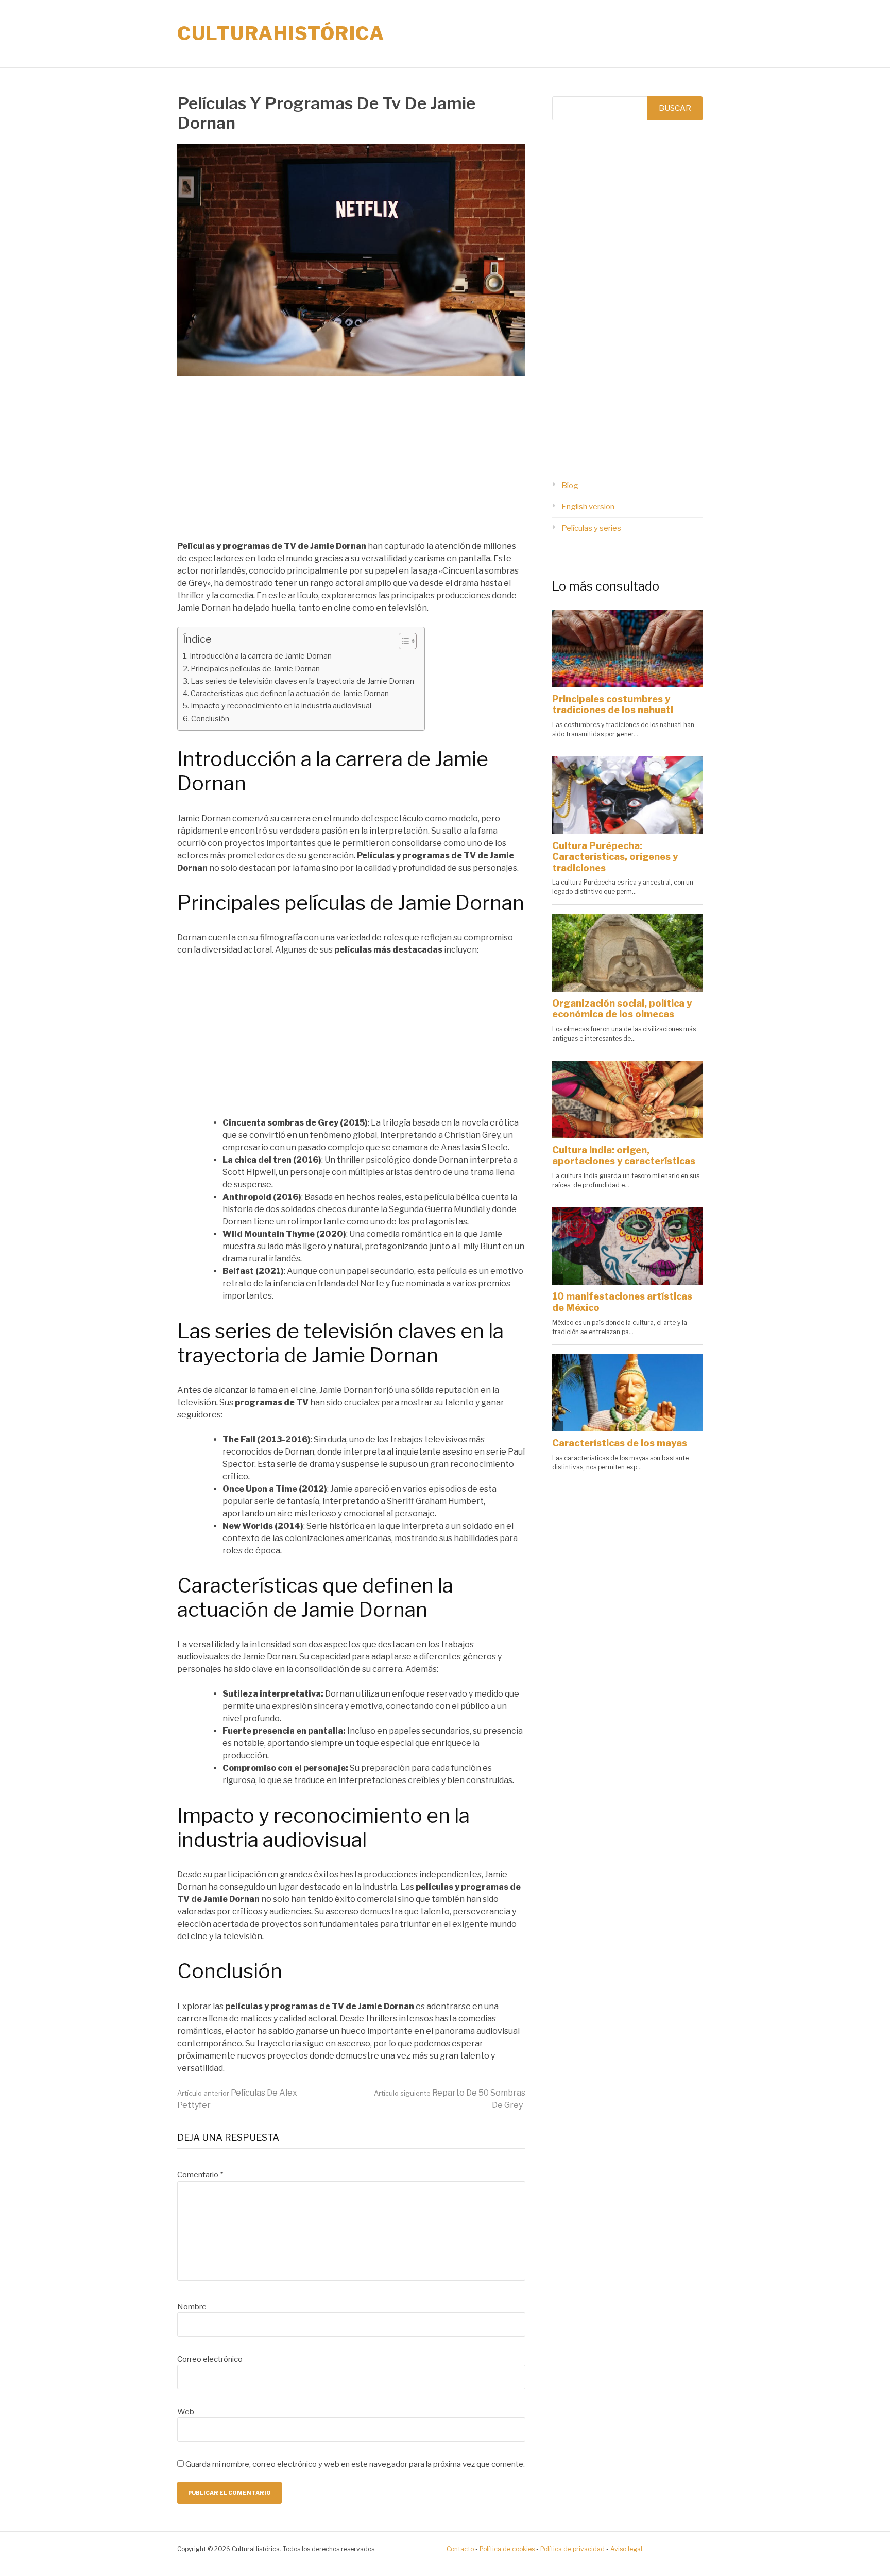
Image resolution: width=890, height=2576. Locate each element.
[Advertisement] (351, 464)
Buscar (675, 108)
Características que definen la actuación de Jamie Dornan (290, 694)
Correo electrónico (210, 2359)
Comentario (200, 2175)
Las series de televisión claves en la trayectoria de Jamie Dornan (302, 681)
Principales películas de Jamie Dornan (255, 669)
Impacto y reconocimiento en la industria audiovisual (281, 706)
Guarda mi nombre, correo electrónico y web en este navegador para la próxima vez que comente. (355, 2464)
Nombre (192, 2307)
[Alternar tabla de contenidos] (403, 641)
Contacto (460, 2549)
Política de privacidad (572, 2549)
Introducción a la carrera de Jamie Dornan (261, 656)
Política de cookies (507, 2549)
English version (588, 507)
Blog (570, 486)
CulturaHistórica (281, 33)
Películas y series (591, 528)
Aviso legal (626, 2549)
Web (186, 2412)
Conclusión (210, 719)
